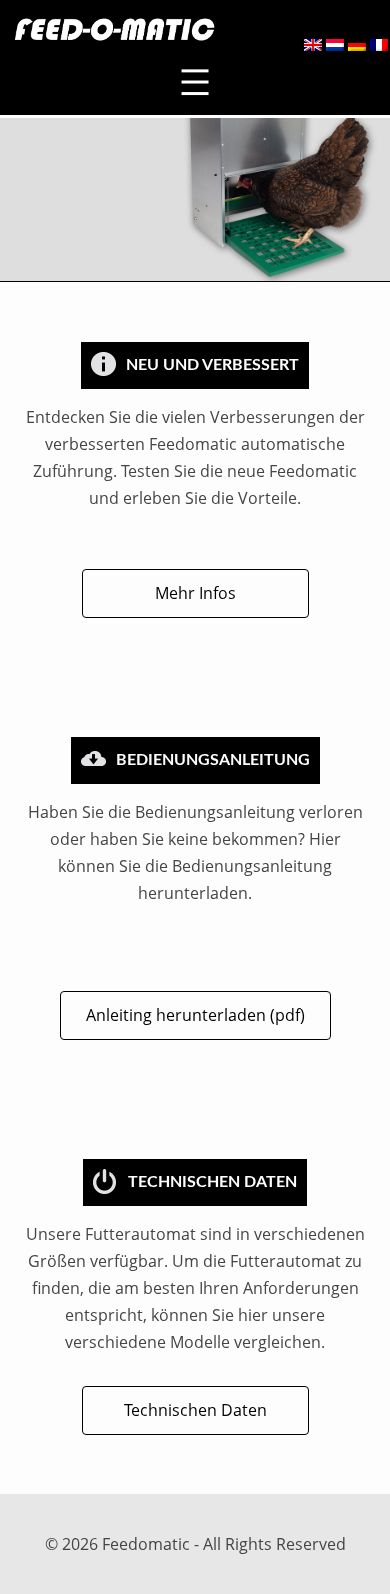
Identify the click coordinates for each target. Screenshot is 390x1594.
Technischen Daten (195, 1410)
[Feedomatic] (113, 30)
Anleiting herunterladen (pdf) (195, 1015)
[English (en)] (313, 45)
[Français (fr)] (379, 45)
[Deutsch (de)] (357, 45)
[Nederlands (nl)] (335, 45)
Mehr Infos (195, 593)
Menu (195, 82)
